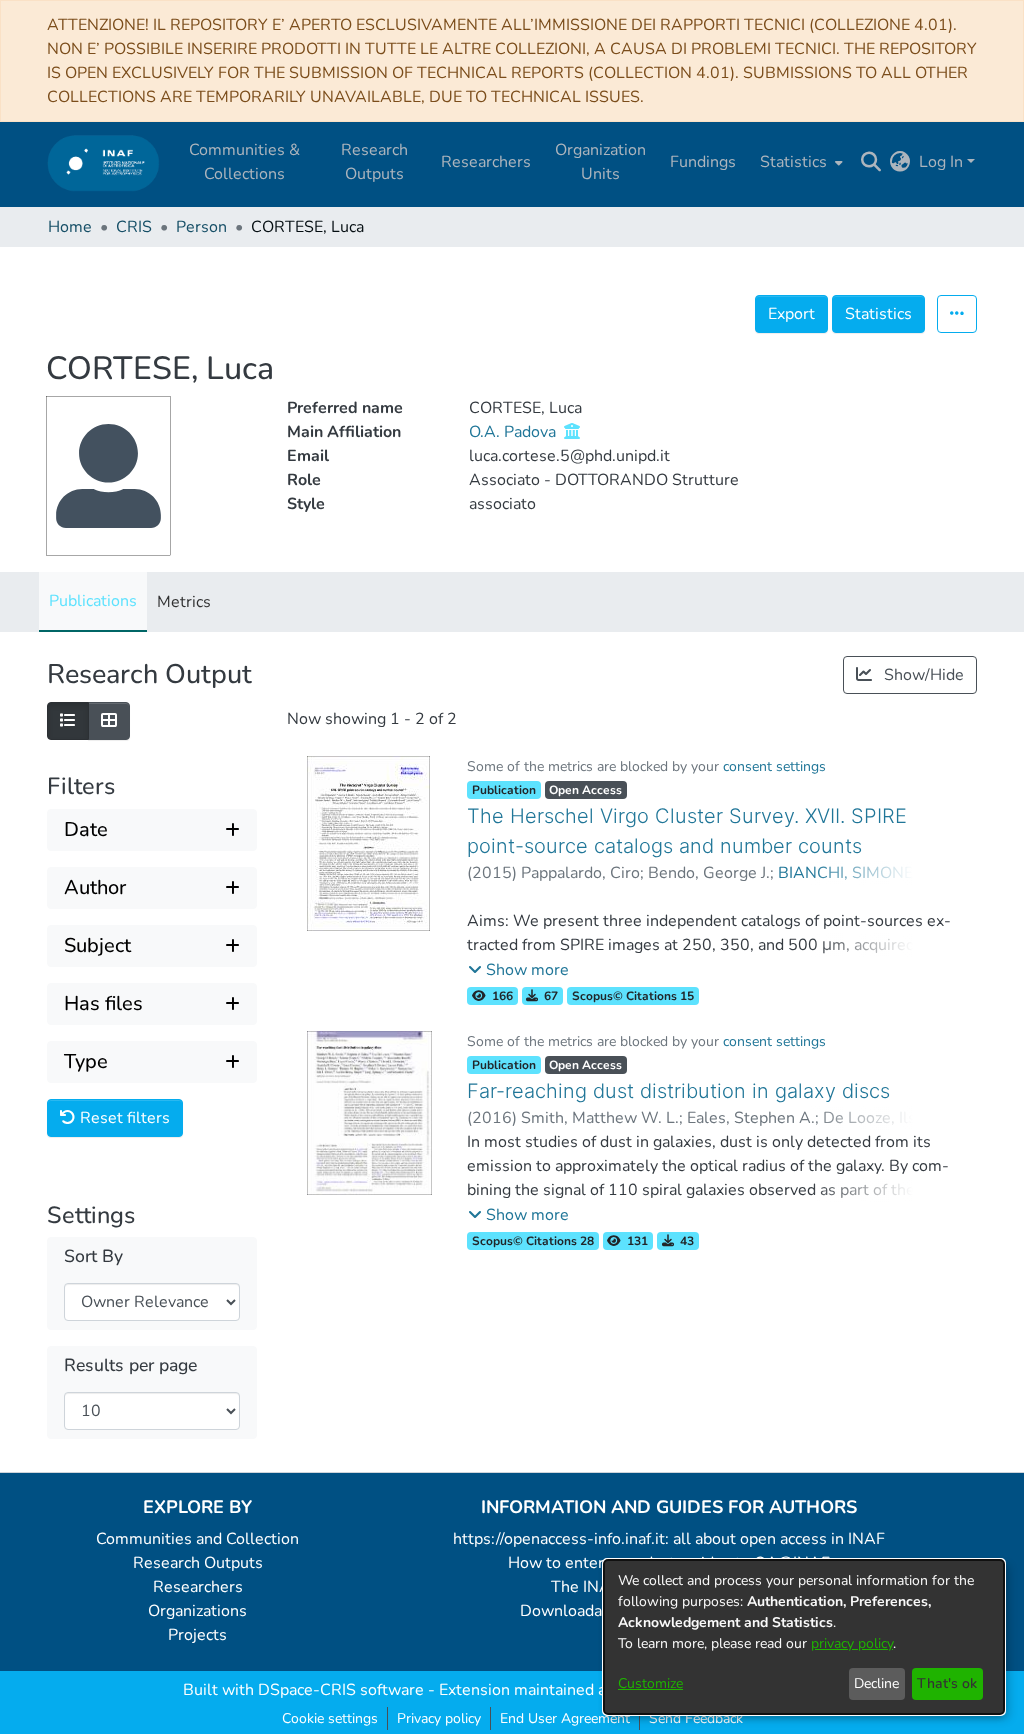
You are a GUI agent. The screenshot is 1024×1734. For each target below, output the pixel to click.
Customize (650, 1683)
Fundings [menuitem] (703, 162)
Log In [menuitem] (941, 162)
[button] (518, 970)
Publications (93, 601)
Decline (876, 1683)
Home (70, 227)
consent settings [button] (774, 766)
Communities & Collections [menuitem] (244, 162)
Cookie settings (330, 1718)
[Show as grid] (109, 721)
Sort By (93, 1256)
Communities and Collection (197, 1539)
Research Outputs (198, 1563)
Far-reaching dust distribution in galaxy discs (678, 1091)
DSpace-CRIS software (341, 1690)
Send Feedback (696, 1718)
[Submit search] (871, 162)
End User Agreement (565, 1718)
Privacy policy (439, 1718)
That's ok (947, 1683)
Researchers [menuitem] (486, 162)
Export (791, 314)
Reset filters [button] (123, 1118)
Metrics (184, 602)
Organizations (197, 1611)
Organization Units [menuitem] (600, 162)
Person (201, 227)
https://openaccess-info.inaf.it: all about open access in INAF (669, 1539)
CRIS (134, 227)
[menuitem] (799, 162)
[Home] (103, 162)
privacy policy (852, 1643)
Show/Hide (922, 675)
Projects (197, 1635)
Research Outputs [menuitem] (374, 162)
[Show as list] (68, 721)
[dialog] (804, 1637)
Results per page (130, 1365)
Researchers (198, 1587)
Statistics (878, 314)
